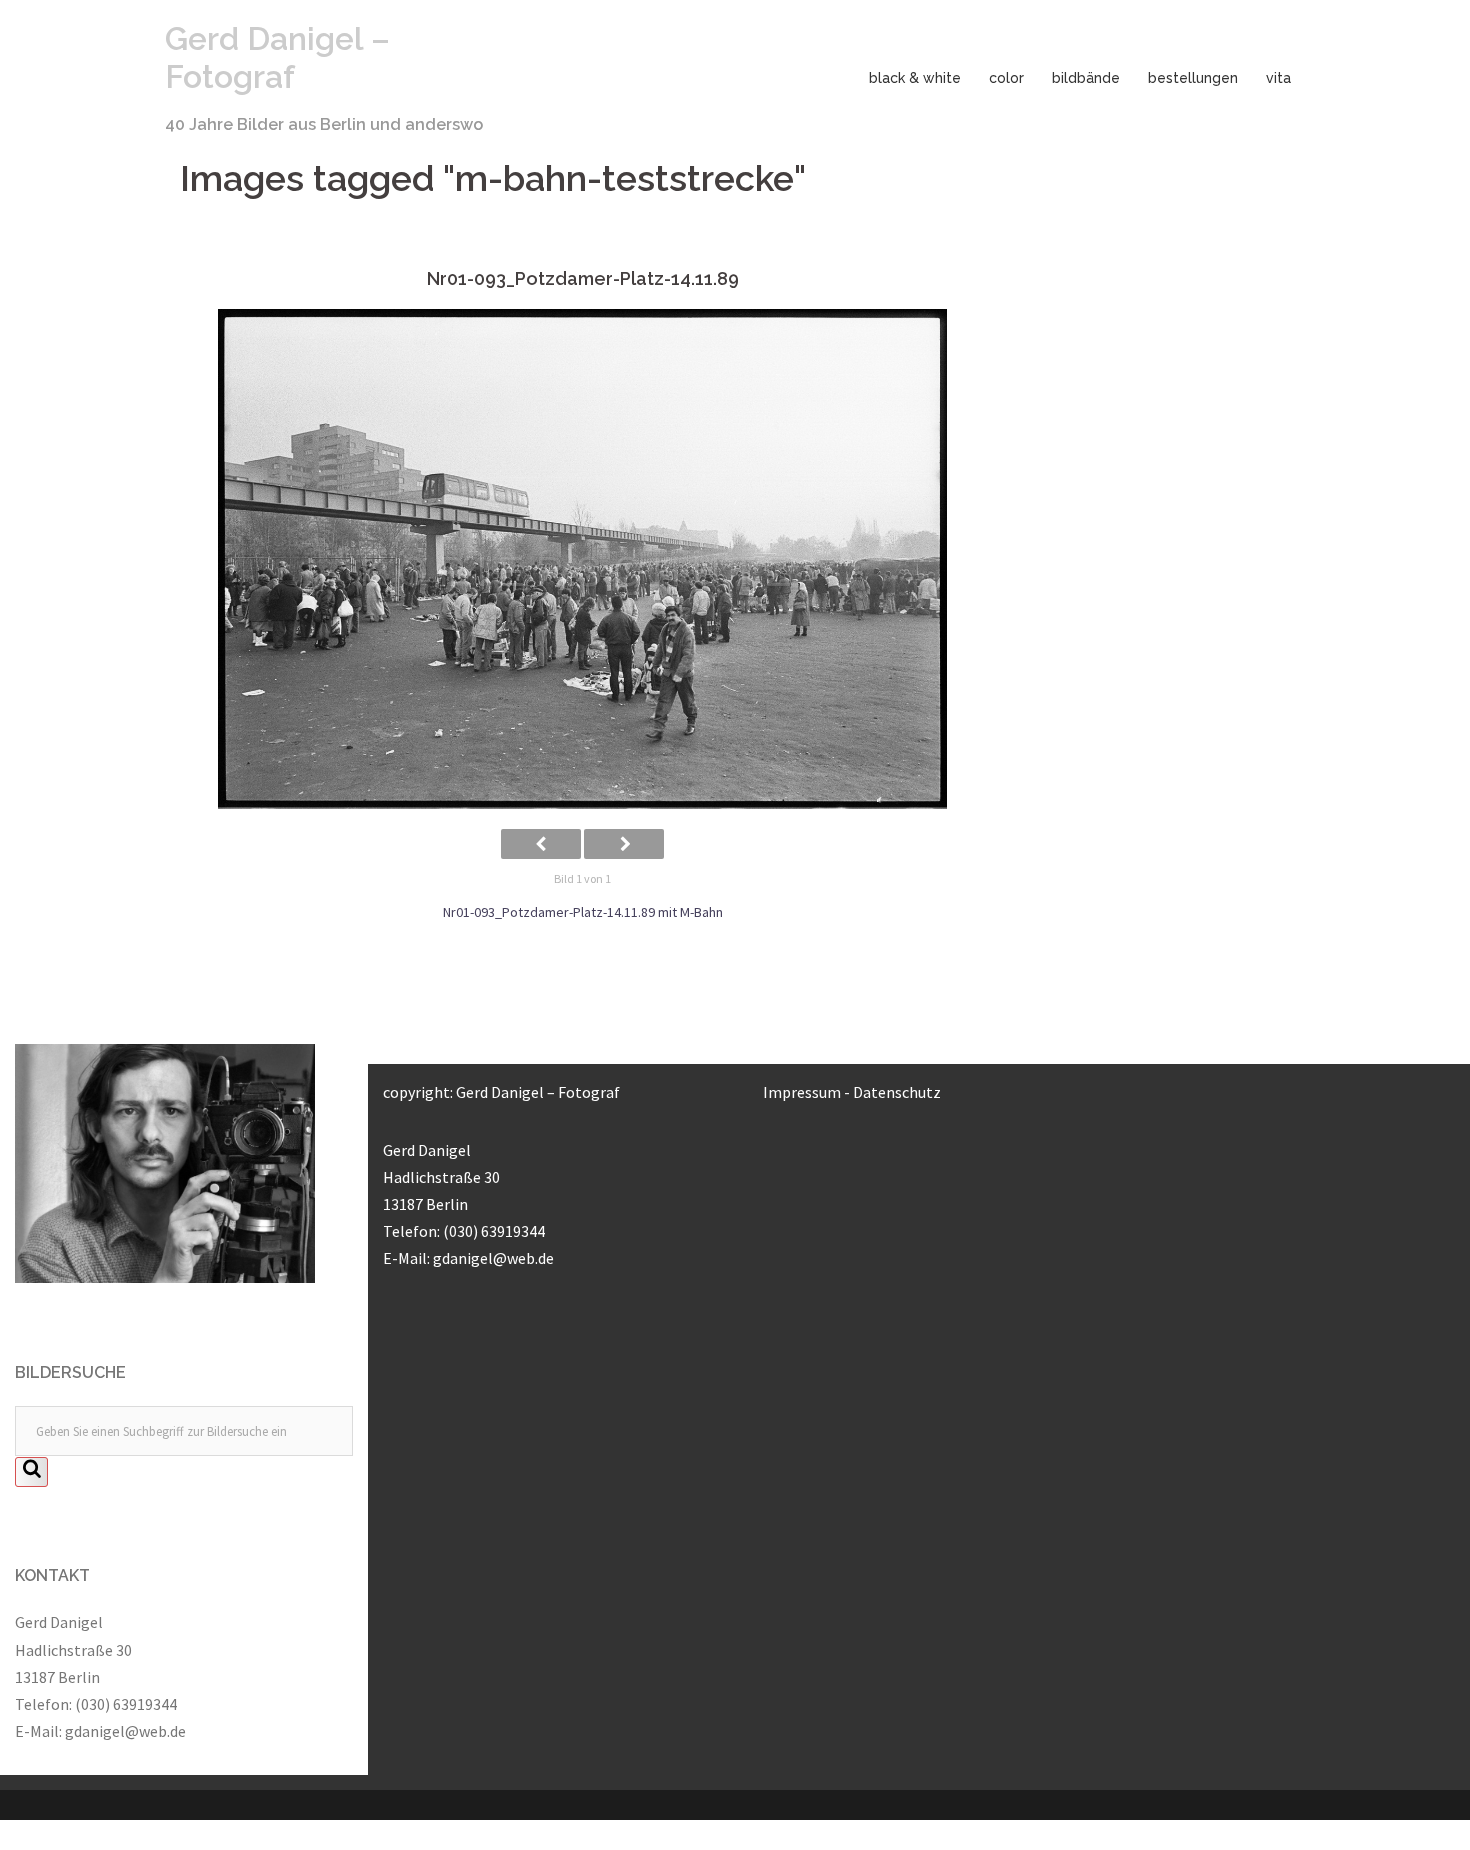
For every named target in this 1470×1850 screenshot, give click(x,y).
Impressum (802, 1092)
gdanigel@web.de (125, 1731)
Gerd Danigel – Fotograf (277, 57)
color (1006, 78)
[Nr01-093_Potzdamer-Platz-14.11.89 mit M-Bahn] (582, 559)
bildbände (1086, 78)
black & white (915, 78)
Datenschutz (897, 1092)
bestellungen (1193, 78)
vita (1278, 78)
